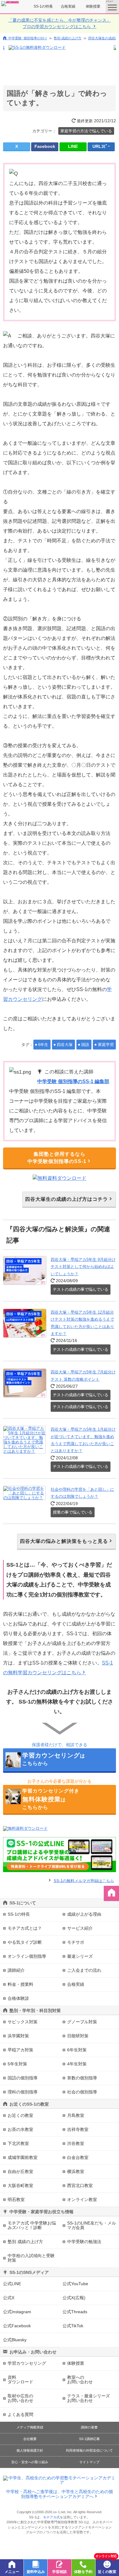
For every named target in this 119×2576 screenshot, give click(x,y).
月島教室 (76, 2115)
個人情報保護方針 (30, 2450)
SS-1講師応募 (89, 2439)
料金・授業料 (20, 1984)
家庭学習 (106, 1045)
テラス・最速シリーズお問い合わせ (88, 2398)
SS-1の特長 (43, 6)
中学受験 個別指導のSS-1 (28, 38)
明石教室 (16, 2200)
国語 (85, 1045)
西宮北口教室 (80, 2185)
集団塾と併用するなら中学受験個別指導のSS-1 (57, 1158)
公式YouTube (75, 2284)
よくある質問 (20, 2414)
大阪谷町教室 (20, 2185)
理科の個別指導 (23, 2092)
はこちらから (54, 1759)
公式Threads (75, 2312)
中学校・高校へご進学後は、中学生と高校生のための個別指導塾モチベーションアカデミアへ (60, 2494)
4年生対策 (77, 2064)
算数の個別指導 (82, 2078)
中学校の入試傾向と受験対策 (31, 2258)
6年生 (43, 1045)
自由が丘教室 (20, 2171)
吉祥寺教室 (78, 2129)
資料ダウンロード (20, 2380)
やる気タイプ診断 (25, 1942)
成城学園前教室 (23, 2157)
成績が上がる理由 (84, 1914)
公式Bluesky (15, 2340)
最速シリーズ (80, 1956)
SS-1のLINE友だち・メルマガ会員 (92, 2225)
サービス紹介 (80, 1928)
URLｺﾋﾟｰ (101, 146)
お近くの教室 (20, 2115)
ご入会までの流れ (84, 1970)
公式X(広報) (74, 2298)
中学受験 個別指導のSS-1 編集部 (73, 1081)
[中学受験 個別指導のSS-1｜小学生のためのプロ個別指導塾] (10, 4)
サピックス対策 (23, 2022)
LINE (73, 146)
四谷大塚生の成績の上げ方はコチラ (67, 1199)
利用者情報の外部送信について (89, 2450)
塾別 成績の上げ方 (68, 38)
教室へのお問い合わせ (80, 2380)
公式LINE (12, 2284)
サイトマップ (89, 2462)
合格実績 (68, 6)
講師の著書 (89, 2427)
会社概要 (30, 2439)
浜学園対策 (18, 2036)
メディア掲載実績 (30, 2427)
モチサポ (76, 1942)
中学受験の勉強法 (84, 2242)
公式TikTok (73, 2326)
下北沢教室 (18, 2143)
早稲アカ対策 (20, 2050)
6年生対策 (77, 2050)
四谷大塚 (65, 1045)
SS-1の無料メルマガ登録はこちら (84, 1880)
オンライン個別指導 (27, 1956)
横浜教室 (76, 2171)
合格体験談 (18, 1998)
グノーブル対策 (82, 2022)
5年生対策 (17, 2064)
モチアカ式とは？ (25, 1928)
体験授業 (93, 6)
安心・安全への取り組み (30, 2462)
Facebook (45, 146)
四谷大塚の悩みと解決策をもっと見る (64, 1541)
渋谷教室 (76, 2143)
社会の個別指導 (82, 2092)
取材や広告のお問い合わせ (20, 2398)
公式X (9, 2298)
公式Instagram (17, 2312)
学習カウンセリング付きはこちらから (51, 1799)
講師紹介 (16, 1970)
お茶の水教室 (20, 2129)
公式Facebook (17, 2326)
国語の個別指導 (23, 2078)
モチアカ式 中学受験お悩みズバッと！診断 (32, 2225)
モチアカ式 (51, 2517)
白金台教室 (78, 2157)
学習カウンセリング (27, 2363)
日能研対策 (78, 2036)
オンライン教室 (82, 2200)
